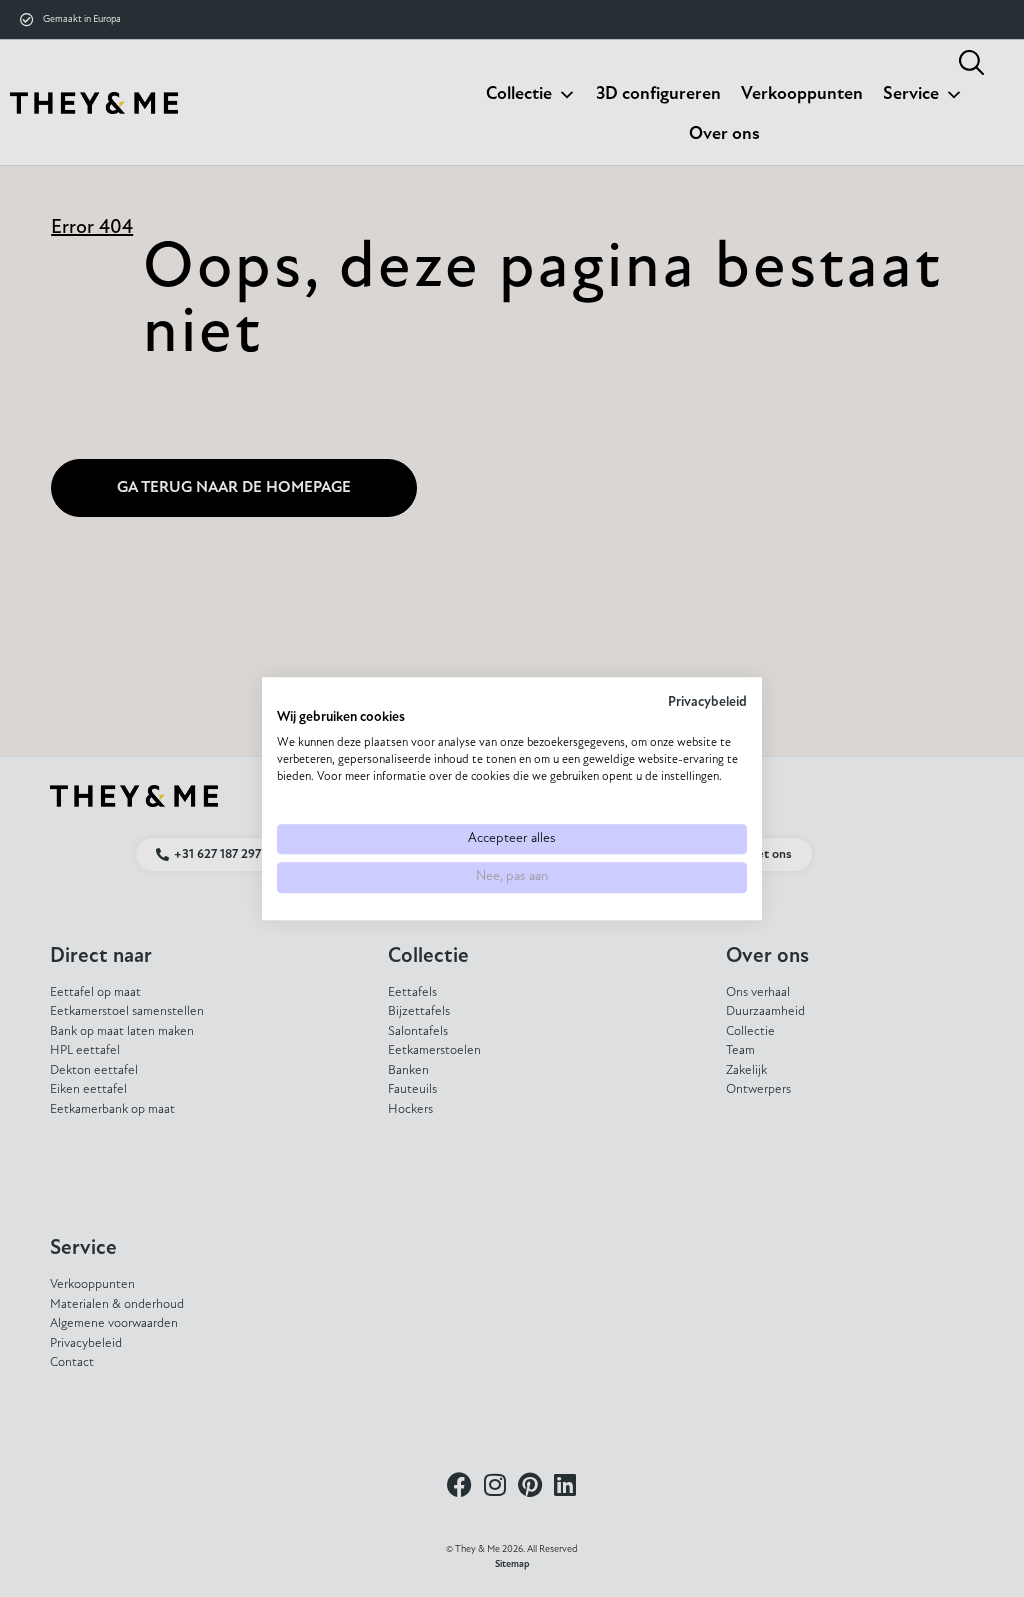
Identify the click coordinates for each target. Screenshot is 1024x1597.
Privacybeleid (707, 702)
